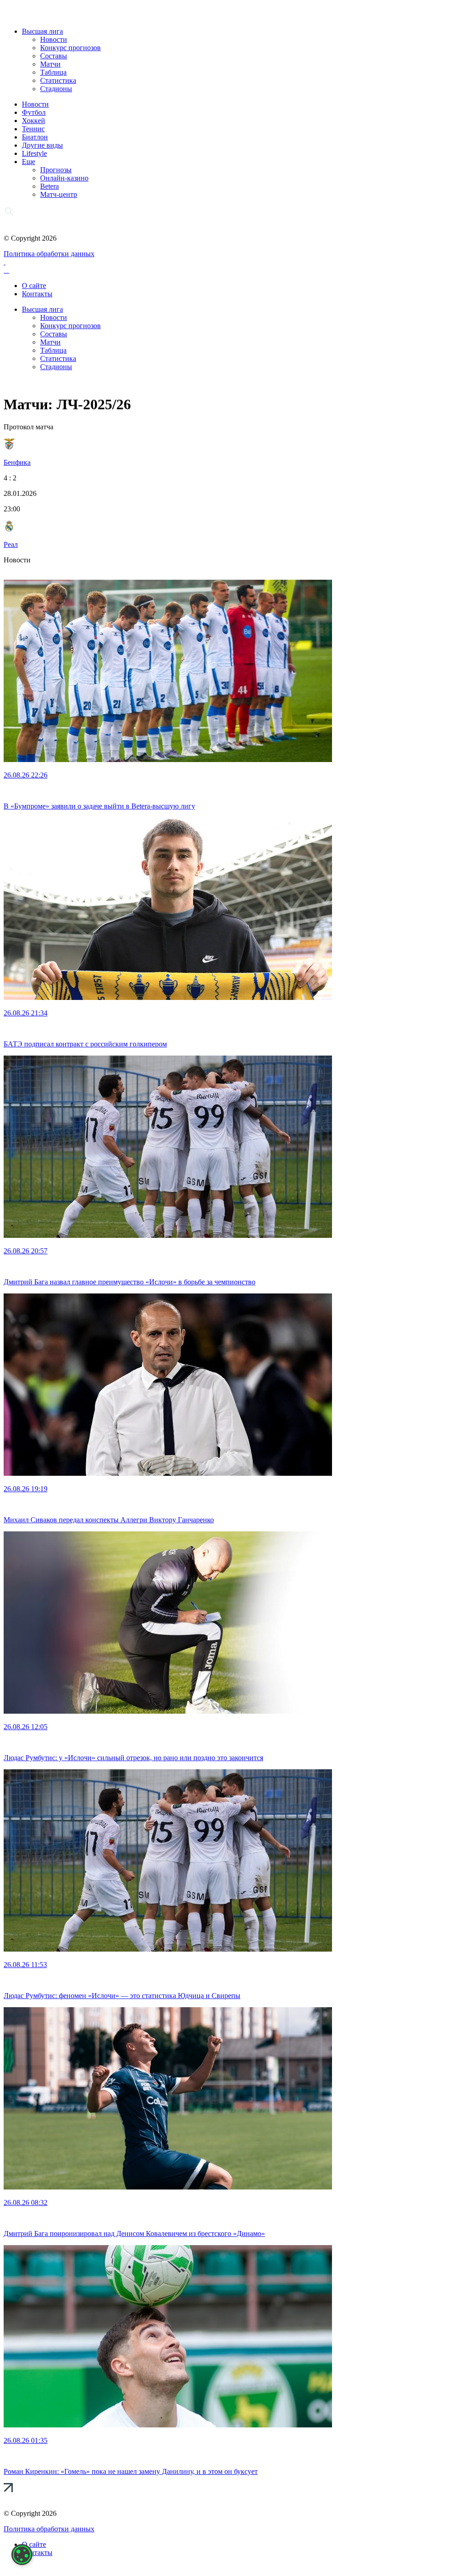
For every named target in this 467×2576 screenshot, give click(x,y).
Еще (29, 162)
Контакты (37, 294)
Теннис (33, 129)
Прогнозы (56, 170)
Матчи (50, 64)
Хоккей (34, 121)
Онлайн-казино (64, 178)
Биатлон (35, 137)
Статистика (58, 80)
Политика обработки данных (49, 254)
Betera (49, 186)
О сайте (34, 286)
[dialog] (22, 2555)
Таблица (53, 72)
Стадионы (56, 89)
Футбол (34, 112)
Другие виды (42, 145)
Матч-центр (59, 194)
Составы (54, 56)
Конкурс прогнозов (70, 48)
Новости (54, 39)
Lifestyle (34, 153)
